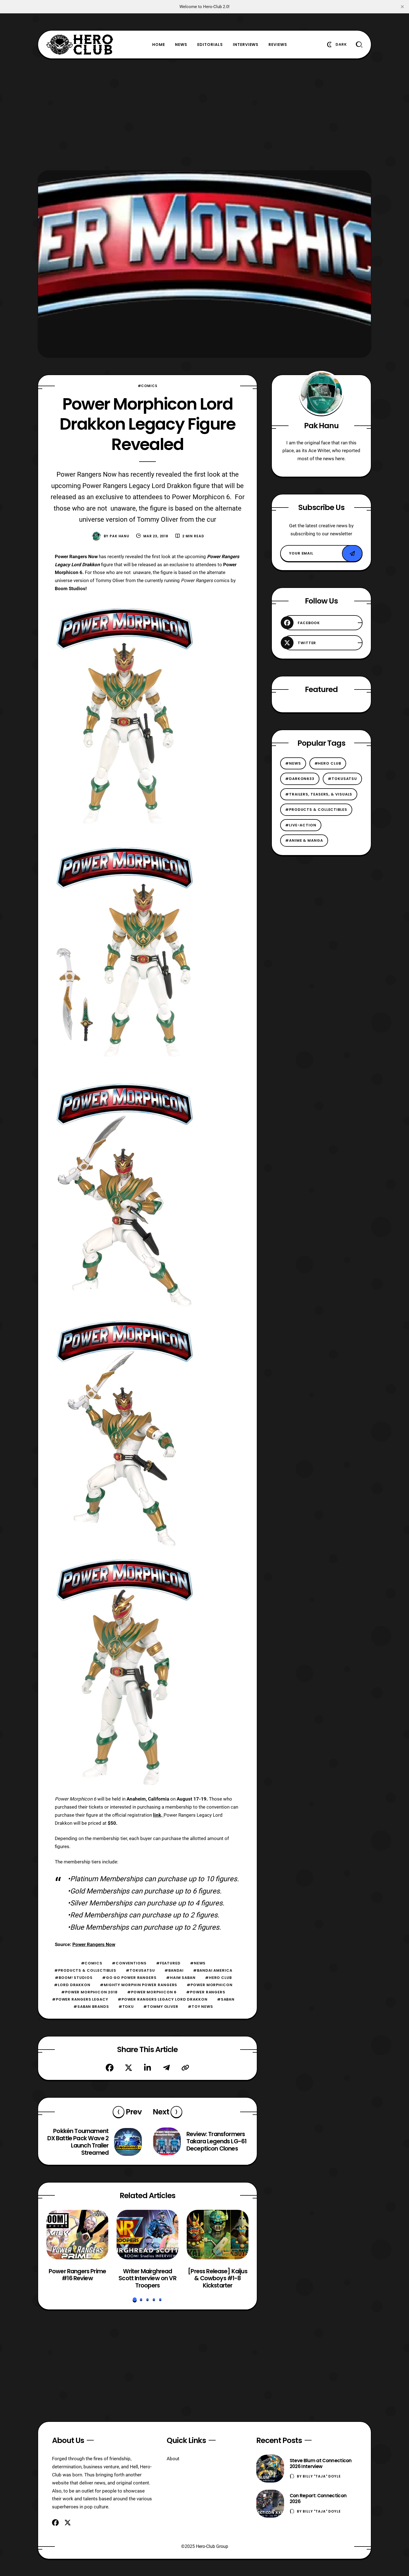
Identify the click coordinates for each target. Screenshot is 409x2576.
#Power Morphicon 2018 (89, 1992)
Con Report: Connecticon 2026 (318, 2499)
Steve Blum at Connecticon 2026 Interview (321, 2463)
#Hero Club (218, 1978)
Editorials (210, 45)
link (157, 1815)
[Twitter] (129, 2068)
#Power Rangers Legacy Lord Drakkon (163, 1999)
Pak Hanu (120, 536)
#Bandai (174, 1970)
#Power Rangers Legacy (80, 1999)
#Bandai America (213, 1970)
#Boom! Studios (74, 1978)
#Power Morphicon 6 (152, 1992)
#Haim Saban (181, 1978)
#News (198, 1963)
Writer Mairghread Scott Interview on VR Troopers (147, 2278)
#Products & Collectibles (85, 1970)
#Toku (126, 2007)
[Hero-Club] (80, 45)
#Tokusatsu (140, 1970)
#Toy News (200, 2007)
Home (159, 45)
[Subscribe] (352, 553)
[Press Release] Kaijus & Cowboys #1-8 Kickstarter (218, 2278)
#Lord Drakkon (72, 1985)
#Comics (148, 386)
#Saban (226, 1999)
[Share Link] (185, 2068)
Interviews (246, 45)
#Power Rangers (206, 1992)
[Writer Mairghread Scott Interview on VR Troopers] (147, 2235)
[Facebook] (110, 2068)
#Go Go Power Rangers (129, 1978)
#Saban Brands (91, 2007)
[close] (402, 7)
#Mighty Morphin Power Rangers (139, 1985)
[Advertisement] (204, 115)
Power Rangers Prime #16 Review (77, 2275)
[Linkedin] (147, 2068)
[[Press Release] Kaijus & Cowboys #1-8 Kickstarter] (218, 2235)
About (173, 2459)
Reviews (278, 45)
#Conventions (129, 1963)
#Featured (168, 1963)
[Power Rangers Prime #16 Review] (77, 2235)
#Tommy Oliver (161, 2007)
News (181, 45)
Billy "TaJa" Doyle (322, 2476)
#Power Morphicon (210, 1985)
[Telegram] (166, 2068)
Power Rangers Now (94, 1944)
